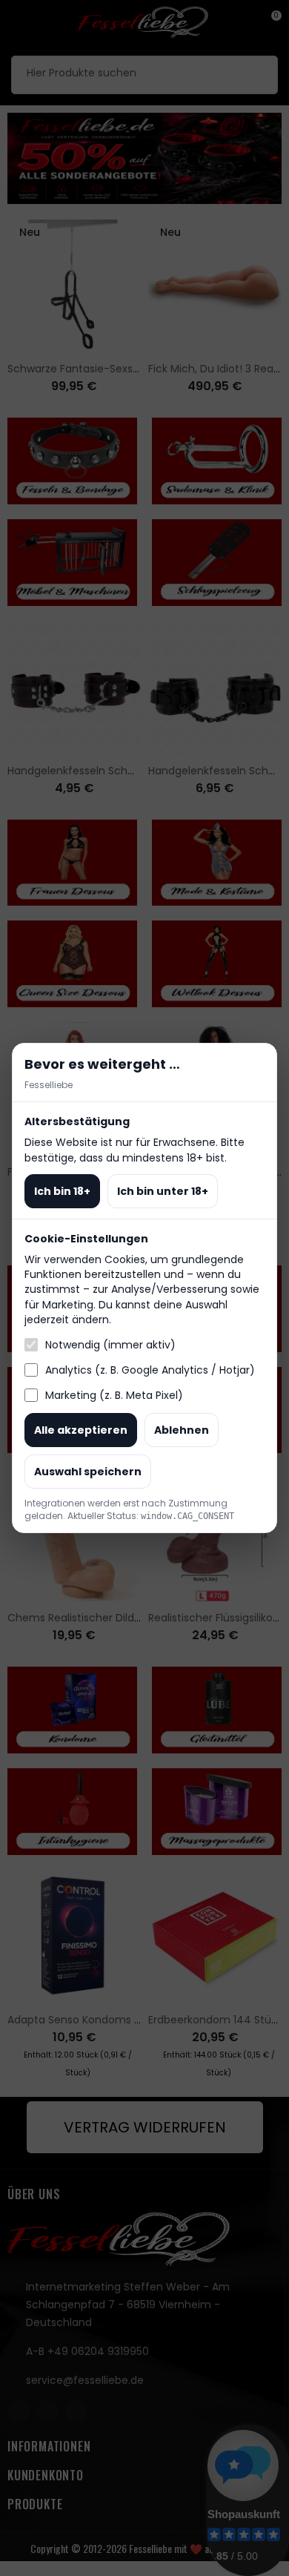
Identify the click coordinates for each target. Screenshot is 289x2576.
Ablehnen (182, 1430)
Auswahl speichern (88, 1472)
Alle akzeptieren (81, 1430)
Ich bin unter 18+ (163, 1191)
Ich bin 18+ (62, 1191)
